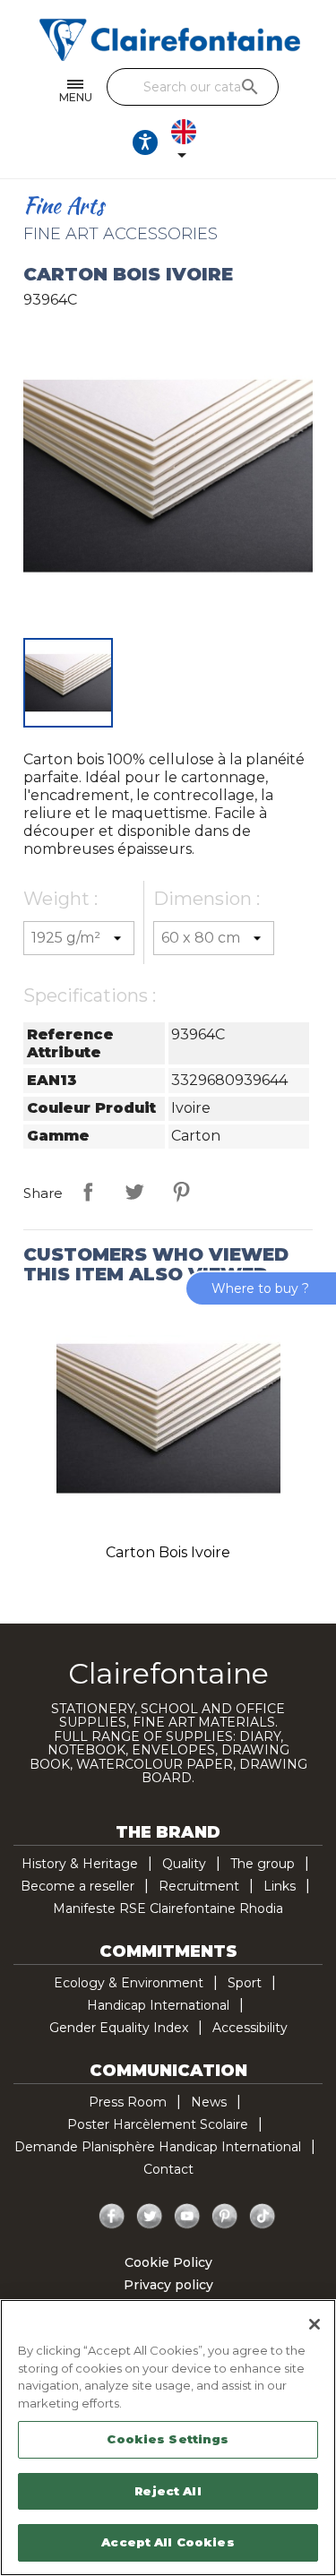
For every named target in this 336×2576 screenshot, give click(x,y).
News (209, 2102)
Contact (168, 2169)
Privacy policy (168, 2285)
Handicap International (158, 2005)
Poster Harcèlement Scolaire (158, 2124)
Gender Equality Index (119, 2028)
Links (280, 1886)
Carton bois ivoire (168, 1552)
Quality (184, 1864)
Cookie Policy (168, 2262)
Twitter (150, 2217)
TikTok (263, 2217)
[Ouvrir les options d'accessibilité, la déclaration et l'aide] (145, 142)
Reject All (168, 2491)
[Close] (314, 2324)
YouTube (187, 2217)
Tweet (134, 1192)
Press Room (128, 2102)
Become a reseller (78, 1886)
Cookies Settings (168, 2439)
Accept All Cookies (168, 2542)
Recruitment (199, 1886)
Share (88, 1192)
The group (263, 1864)
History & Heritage (80, 1864)
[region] (168, 2438)
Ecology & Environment (129, 1983)
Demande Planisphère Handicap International (158, 2147)
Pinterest (181, 1192)
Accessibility (250, 2028)
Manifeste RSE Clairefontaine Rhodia (168, 1908)
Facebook (112, 2217)
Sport (245, 1983)
